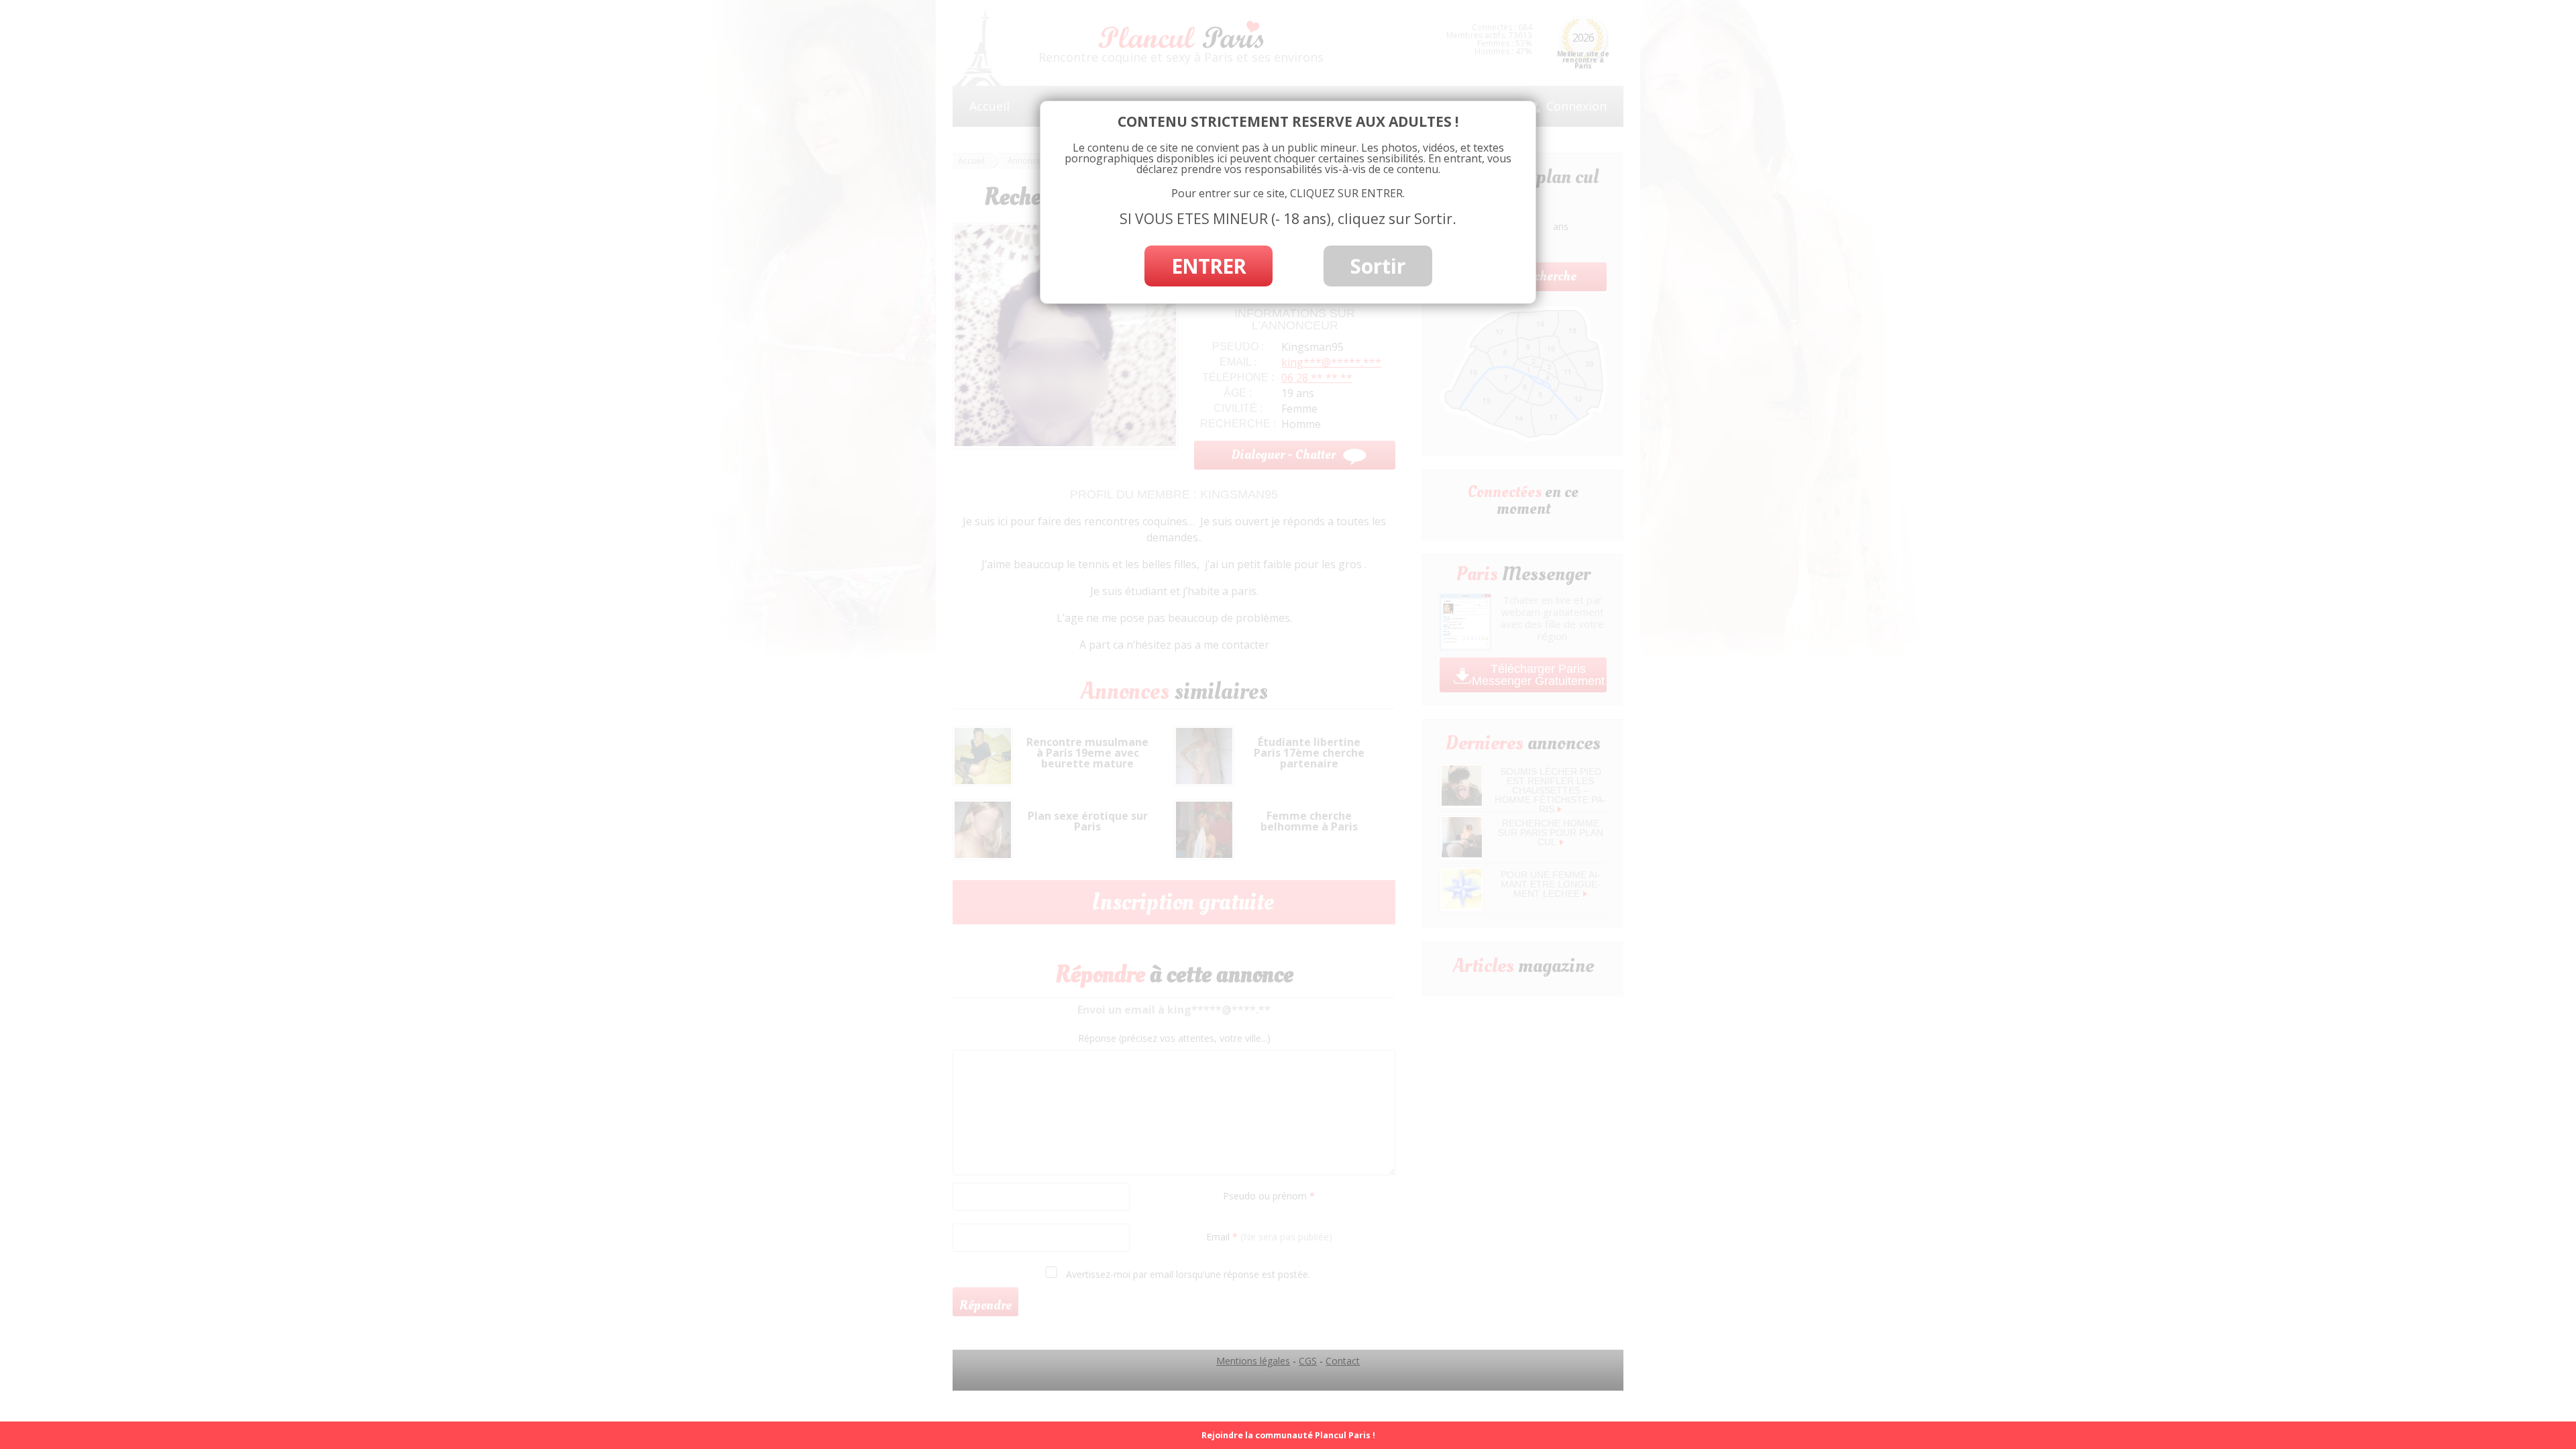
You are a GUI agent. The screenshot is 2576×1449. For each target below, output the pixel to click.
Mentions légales (1253, 1361)
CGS (1308, 1361)
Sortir (1378, 266)
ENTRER (1209, 266)
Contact (1343, 1361)
